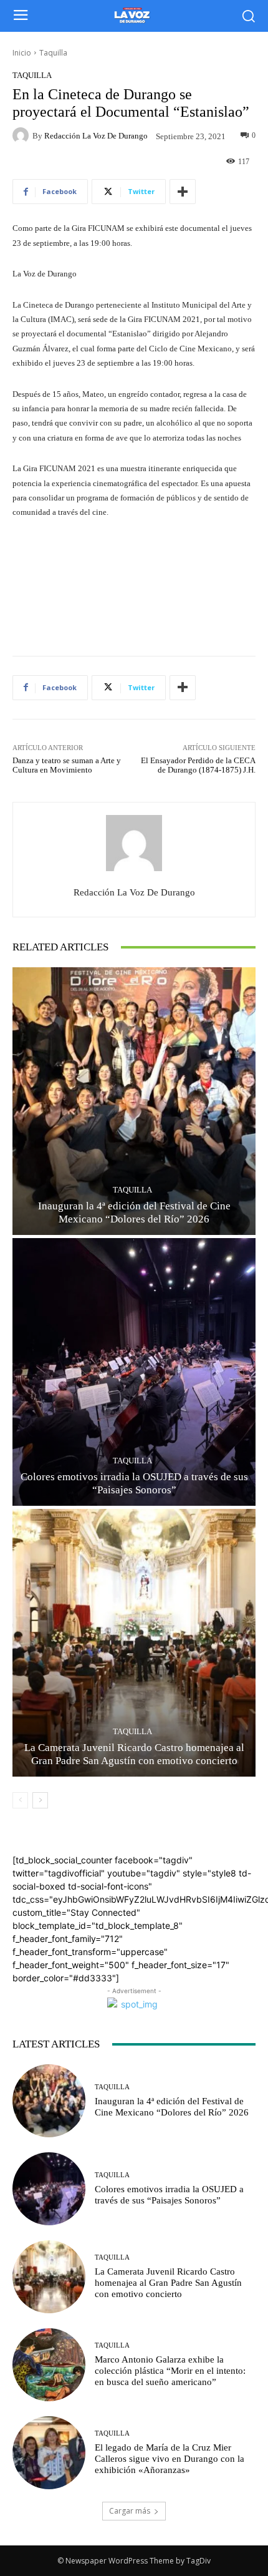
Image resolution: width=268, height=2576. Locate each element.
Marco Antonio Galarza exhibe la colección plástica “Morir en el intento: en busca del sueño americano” (170, 2371)
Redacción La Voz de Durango (96, 136)
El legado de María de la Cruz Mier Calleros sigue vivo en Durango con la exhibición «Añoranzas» (170, 2459)
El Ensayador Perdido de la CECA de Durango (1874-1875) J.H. (198, 765)
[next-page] (40, 1800)
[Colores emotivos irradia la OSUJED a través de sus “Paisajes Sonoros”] (134, 1372)
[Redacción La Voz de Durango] (22, 135)
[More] (183, 192)
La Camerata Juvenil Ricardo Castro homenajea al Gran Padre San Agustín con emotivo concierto (168, 2283)
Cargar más (130, 2511)
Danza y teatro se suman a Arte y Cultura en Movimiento (67, 765)
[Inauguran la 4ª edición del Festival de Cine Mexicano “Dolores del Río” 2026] (134, 1101)
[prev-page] (20, 1800)
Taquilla (53, 53)
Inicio (22, 53)
